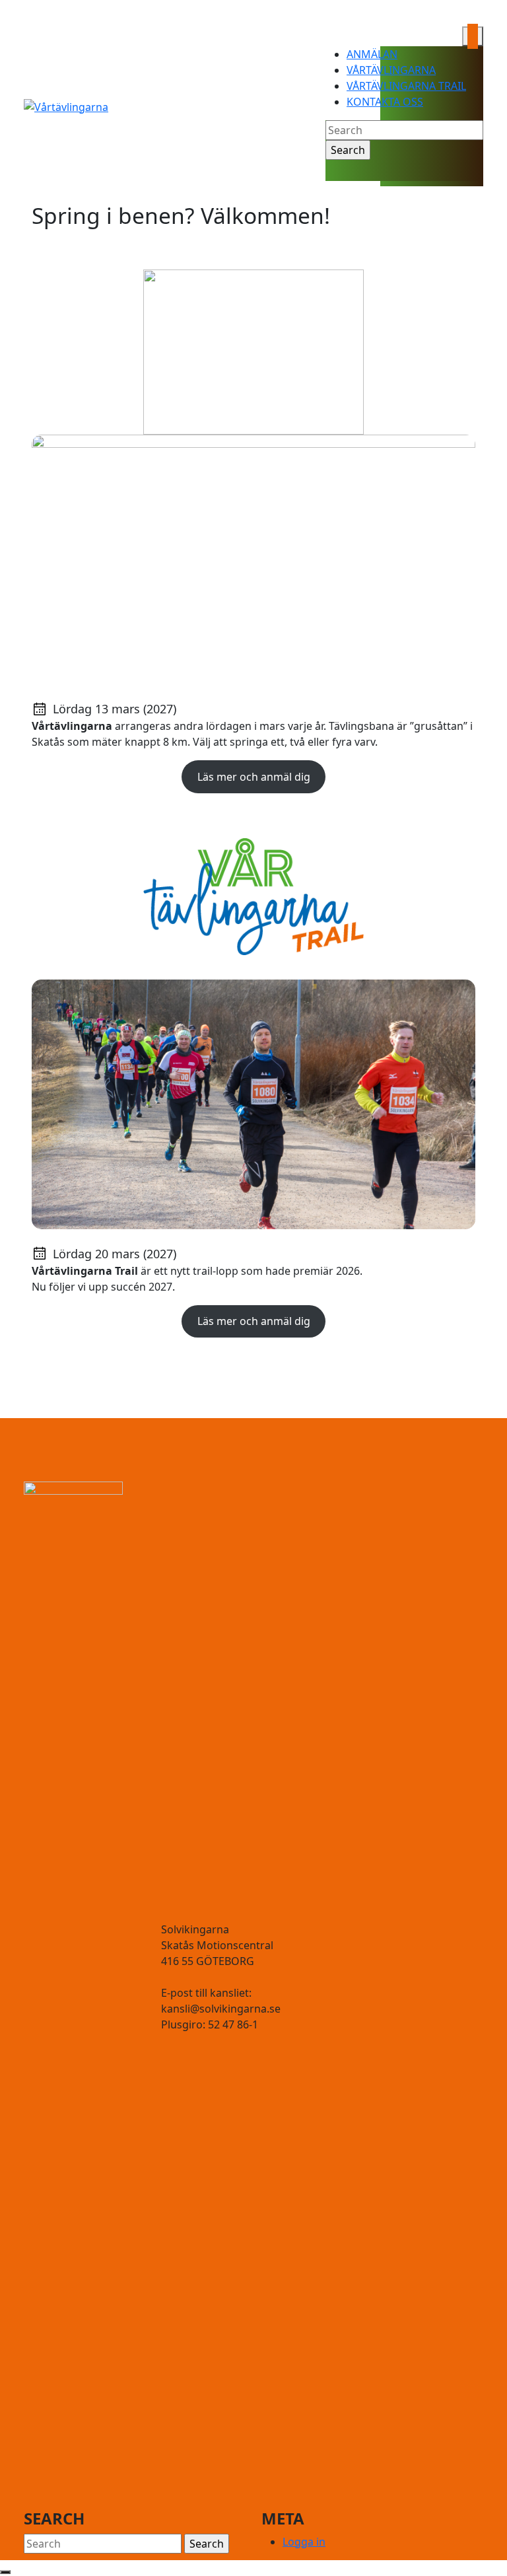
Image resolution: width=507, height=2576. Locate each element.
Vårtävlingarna (391, 70)
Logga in (304, 2542)
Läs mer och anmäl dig (254, 777)
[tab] (473, 36)
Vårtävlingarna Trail (406, 86)
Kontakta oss (385, 102)
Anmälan (372, 54)
